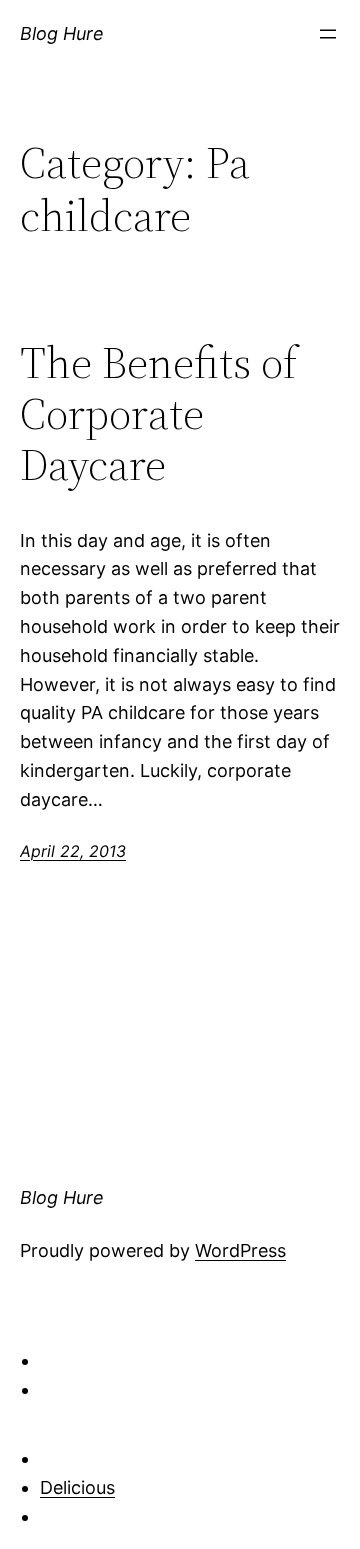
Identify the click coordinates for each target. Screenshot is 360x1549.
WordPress (240, 1250)
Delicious (77, 1487)
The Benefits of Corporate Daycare (158, 414)
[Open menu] (328, 34)
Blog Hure (62, 33)
